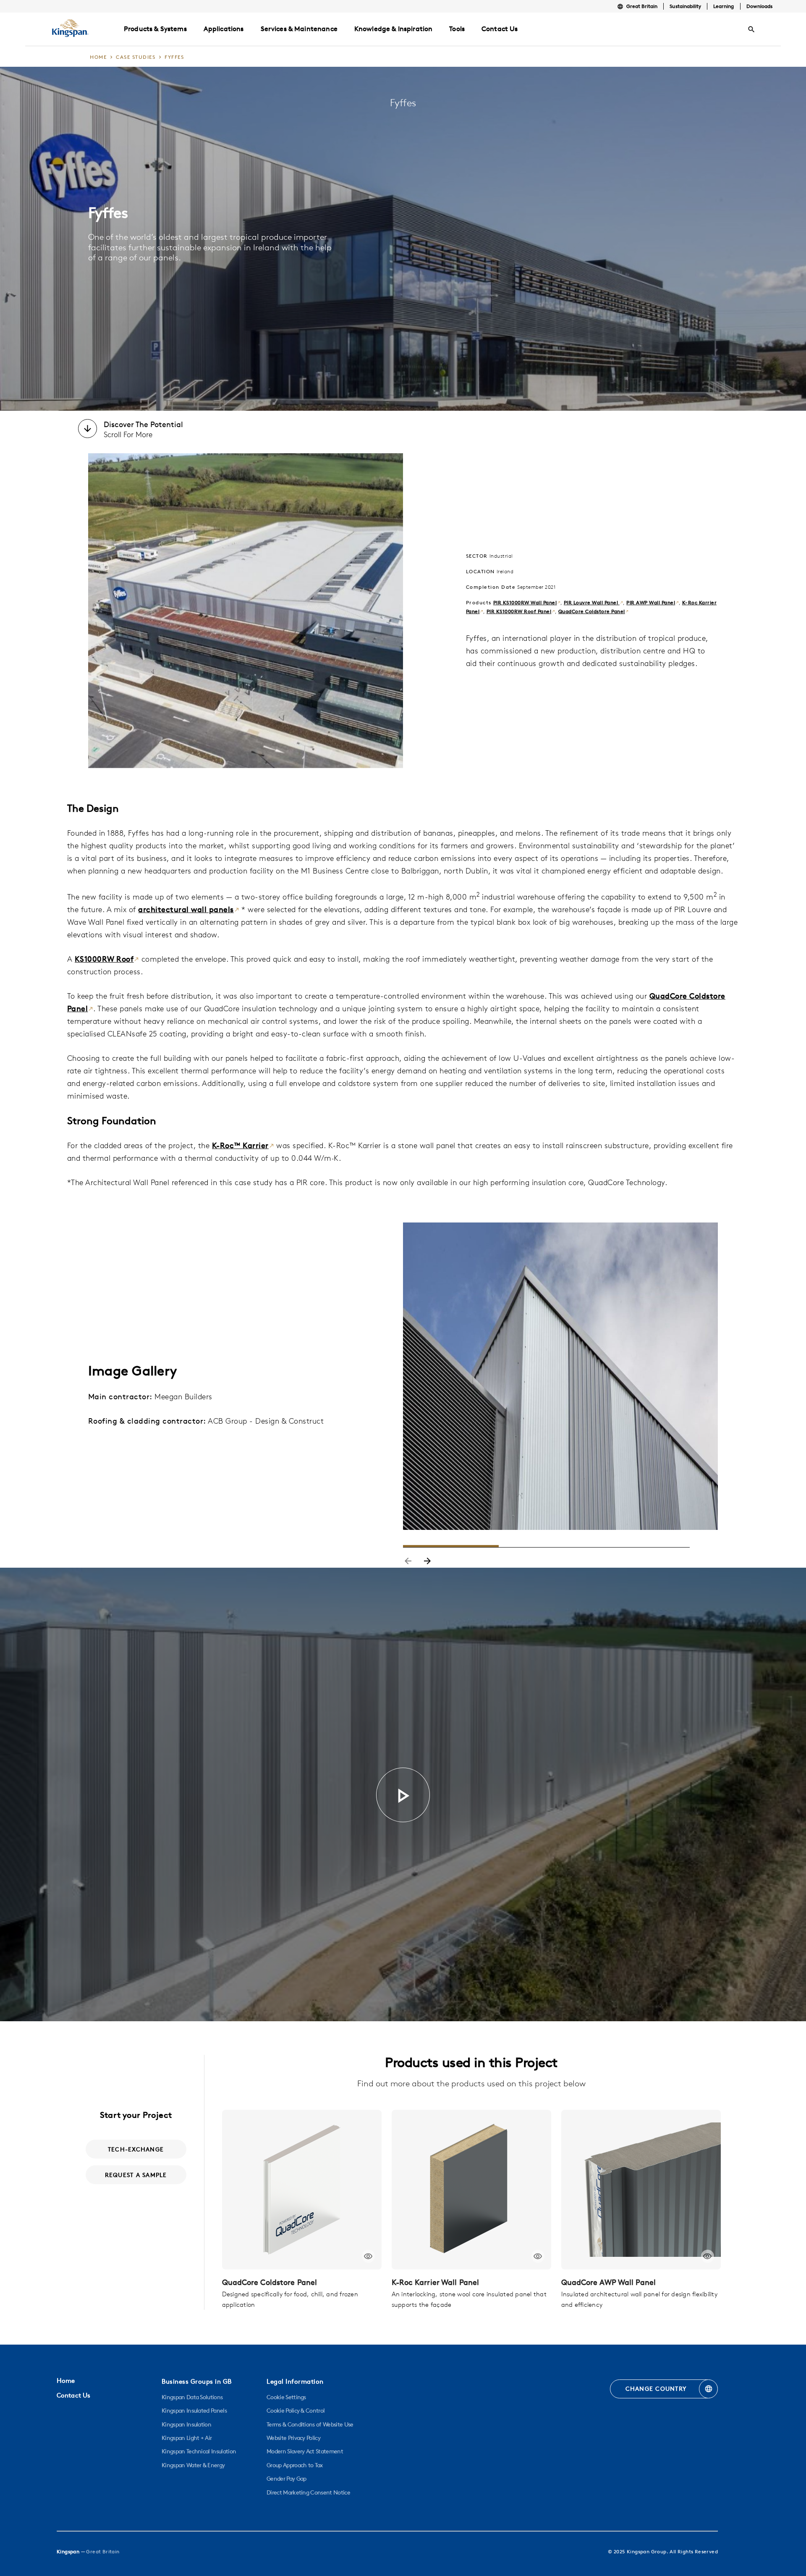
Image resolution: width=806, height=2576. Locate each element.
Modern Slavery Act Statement (305, 2451)
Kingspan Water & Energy (193, 2465)
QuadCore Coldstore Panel (592, 611)
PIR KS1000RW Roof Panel (519, 611)
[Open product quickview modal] (368, 2256)
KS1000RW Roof (104, 959)
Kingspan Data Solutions (192, 2397)
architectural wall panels (186, 909)
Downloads (759, 6)
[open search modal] (751, 29)
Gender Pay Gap (286, 2479)
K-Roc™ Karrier (240, 1145)
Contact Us (73, 2395)
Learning (724, 6)
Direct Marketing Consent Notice (308, 2492)
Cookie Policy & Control (296, 2411)
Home (66, 2381)
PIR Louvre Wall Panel (592, 602)
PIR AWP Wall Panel (651, 602)
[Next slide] (427, 1562)
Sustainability (685, 6)
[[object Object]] (302, 2190)
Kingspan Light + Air (187, 2438)
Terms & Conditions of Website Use (310, 2424)
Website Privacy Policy (293, 2438)
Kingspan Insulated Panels (194, 2411)
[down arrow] (88, 430)
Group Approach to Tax (295, 2465)
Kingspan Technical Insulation (199, 2451)
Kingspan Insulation (186, 2424)
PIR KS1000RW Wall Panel (525, 602)
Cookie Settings (286, 2397)
